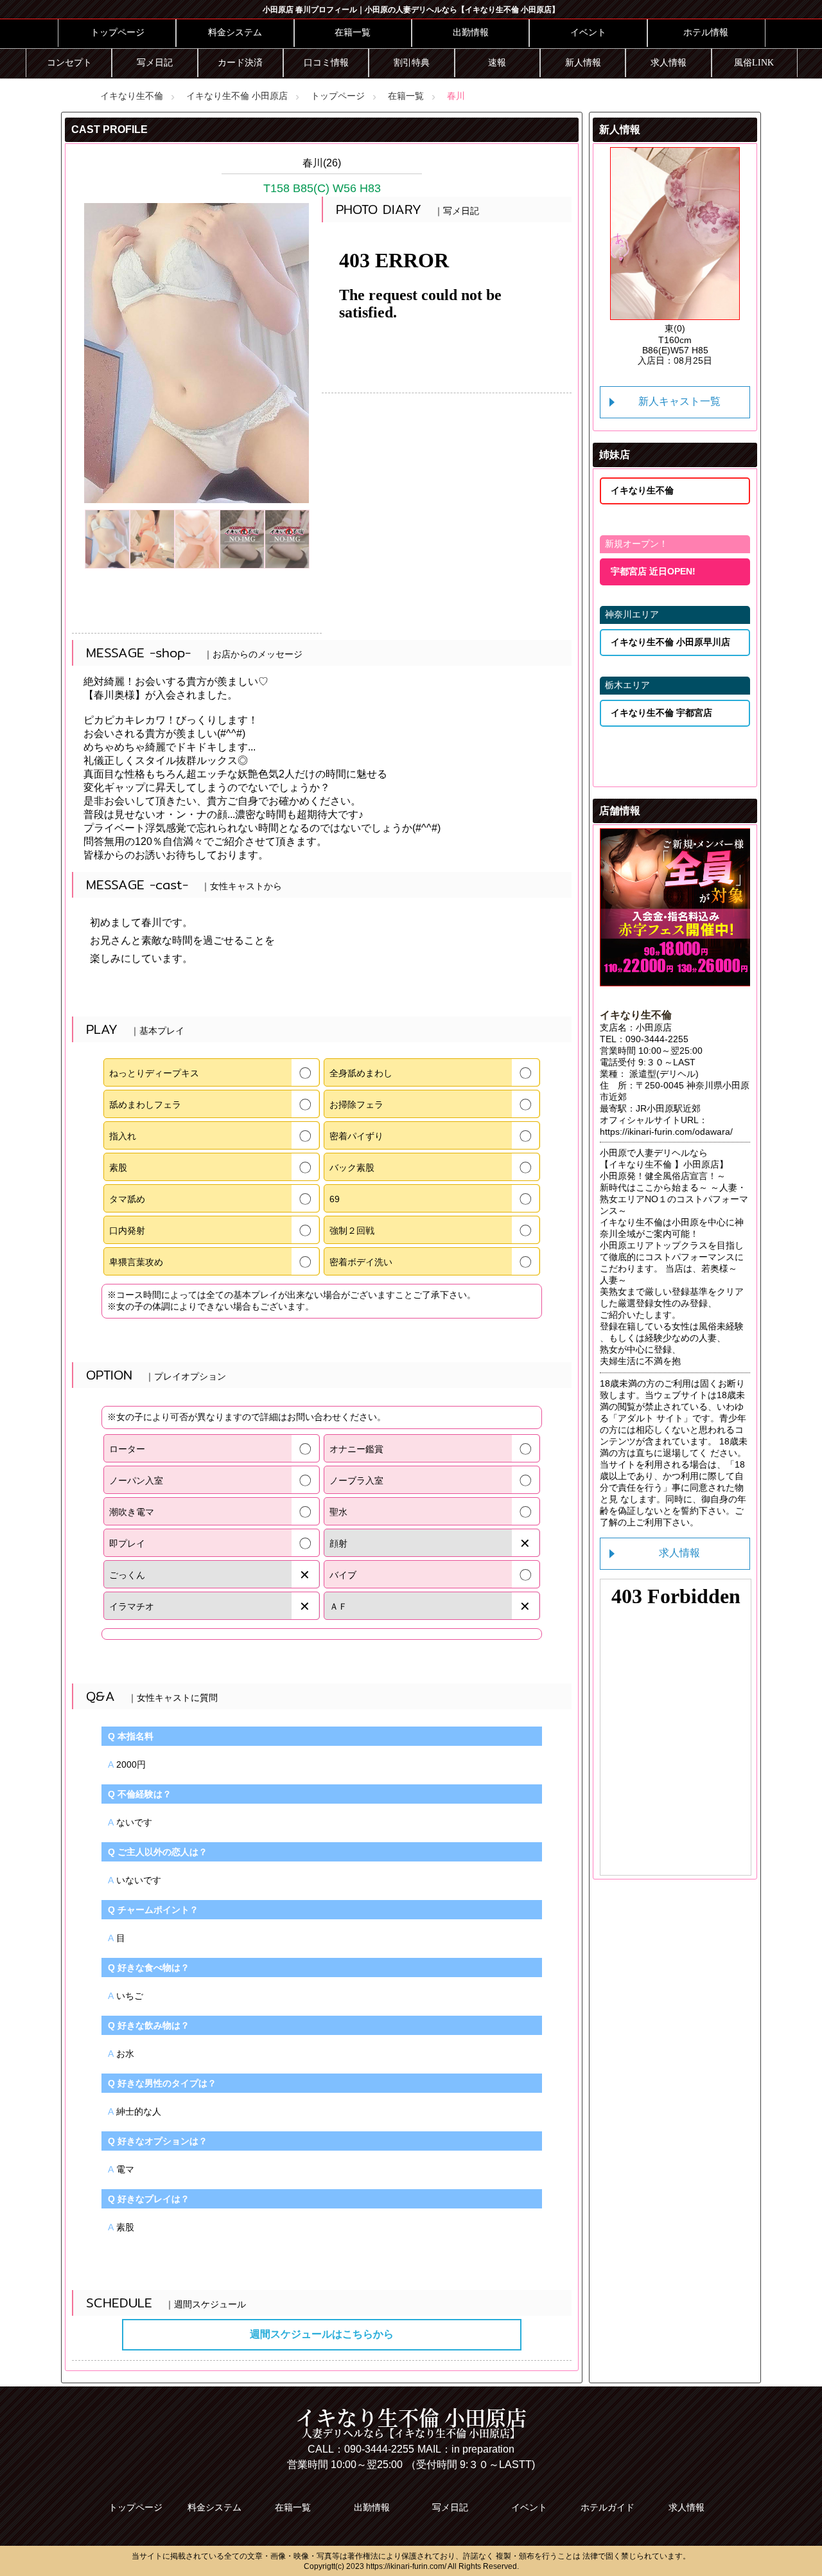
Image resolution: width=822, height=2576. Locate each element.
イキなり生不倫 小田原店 (237, 96)
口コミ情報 (326, 63)
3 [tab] (656, 330)
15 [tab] (617, 361)
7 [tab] (733, 330)
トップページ (118, 32)
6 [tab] (713, 330)
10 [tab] (656, 346)
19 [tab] (694, 361)
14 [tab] (733, 346)
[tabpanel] (675, 257)
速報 (497, 63)
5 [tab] (694, 330)
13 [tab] (713, 346)
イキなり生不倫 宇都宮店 (661, 713)
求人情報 (669, 63)
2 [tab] (636, 330)
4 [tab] (675, 330)
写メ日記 (155, 63)
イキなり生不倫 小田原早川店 (670, 642)
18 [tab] (675, 361)
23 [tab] (685, 377)
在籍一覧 (353, 32)
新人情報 (583, 63)
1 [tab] (617, 330)
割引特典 (412, 63)
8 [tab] (617, 346)
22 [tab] (665, 377)
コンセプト (69, 63)
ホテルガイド (608, 2507)
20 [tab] (713, 361)
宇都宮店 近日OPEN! (653, 571)
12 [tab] (694, 346)
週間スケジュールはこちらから (322, 2334)
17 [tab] (656, 361)
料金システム (235, 32)
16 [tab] (636, 361)
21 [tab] (733, 361)
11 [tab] (675, 346)
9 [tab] (636, 346)
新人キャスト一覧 (679, 401)
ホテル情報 (706, 32)
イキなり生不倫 (132, 96)
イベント (588, 32)
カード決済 (240, 63)
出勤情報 (471, 32)
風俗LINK (754, 63)
